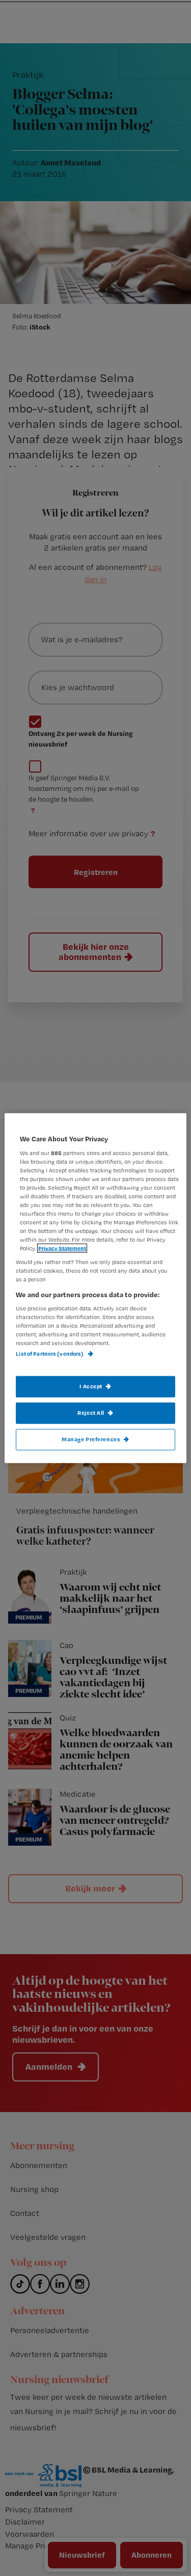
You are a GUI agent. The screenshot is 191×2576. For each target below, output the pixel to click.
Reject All (91, 1412)
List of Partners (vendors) (50, 1354)
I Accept (91, 1386)
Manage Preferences (91, 1439)
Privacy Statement (62, 1248)
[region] (95, 1288)
